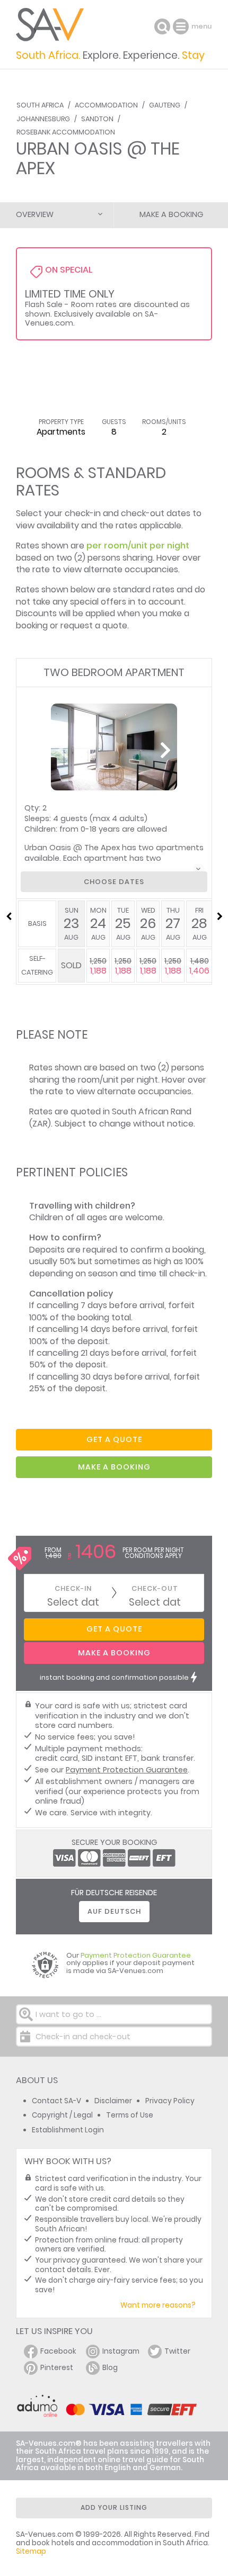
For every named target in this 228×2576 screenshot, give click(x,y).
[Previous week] (8, 916)
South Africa (40, 105)
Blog (110, 2368)
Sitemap (31, 2551)
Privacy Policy (170, 2101)
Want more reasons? (158, 2305)
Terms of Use (130, 2115)
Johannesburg (43, 119)
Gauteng (165, 105)
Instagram (121, 2351)
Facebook (58, 2351)
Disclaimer (113, 2101)
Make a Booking (171, 214)
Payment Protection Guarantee (127, 1770)
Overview (35, 214)
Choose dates (114, 882)
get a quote (114, 1439)
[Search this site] (162, 26)
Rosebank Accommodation (66, 132)
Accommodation (106, 105)
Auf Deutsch (114, 1911)
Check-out (155, 1588)
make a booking (114, 1467)
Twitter (177, 2351)
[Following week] (220, 916)
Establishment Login (68, 2130)
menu (182, 26)
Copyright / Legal (62, 2115)
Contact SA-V (56, 2101)
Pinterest (57, 2368)
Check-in (73, 1588)
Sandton (97, 119)
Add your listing (114, 2507)
